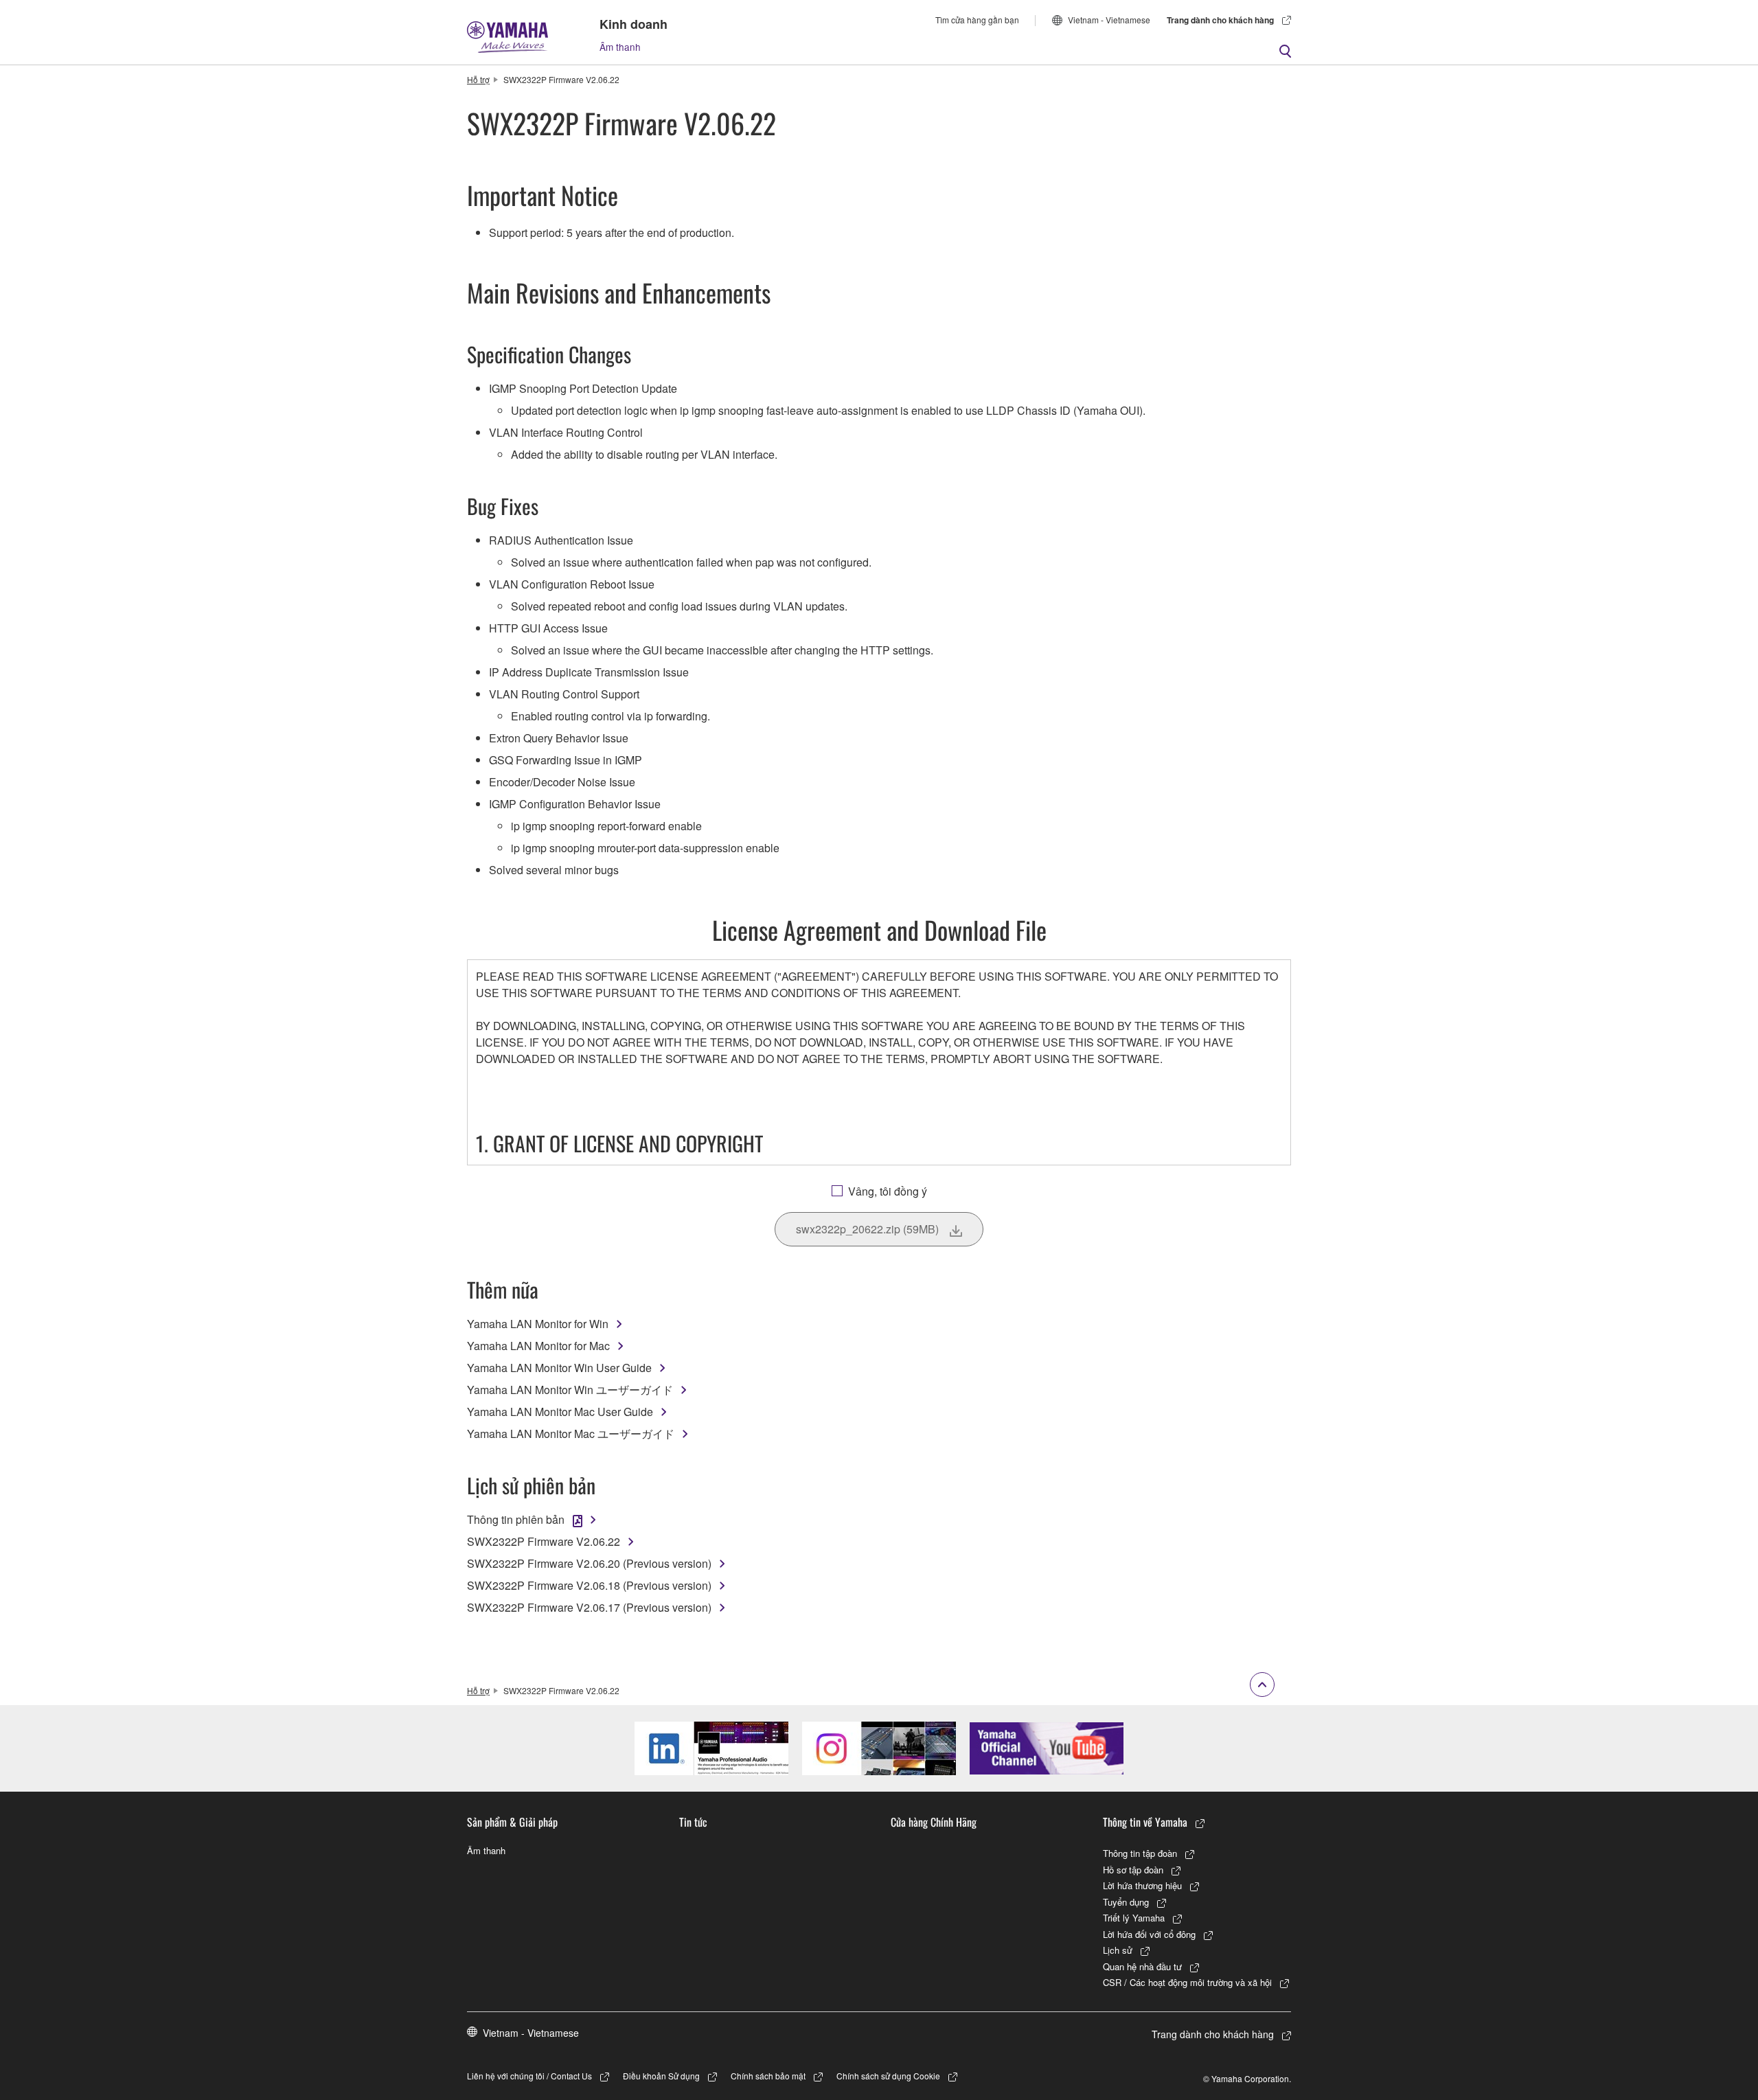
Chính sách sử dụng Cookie (888, 2076)
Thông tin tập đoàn (1140, 1853)
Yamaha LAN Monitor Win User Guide (559, 1368)
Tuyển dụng (1126, 1902)
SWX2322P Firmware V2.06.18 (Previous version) (589, 1585)
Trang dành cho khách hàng (1220, 20)
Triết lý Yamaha (1134, 1918)
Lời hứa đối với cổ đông (1149, 1934)
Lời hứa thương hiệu (1142, 1885)
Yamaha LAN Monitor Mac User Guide (560, 1412)
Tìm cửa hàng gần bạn (977, 20)
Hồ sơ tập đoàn (1133, 1870)
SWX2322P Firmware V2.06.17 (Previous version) (589, 1607)
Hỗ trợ (478, 79)
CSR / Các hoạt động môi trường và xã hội (1187, 1982)
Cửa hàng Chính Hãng (934, 1822)
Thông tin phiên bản (516, 1519)
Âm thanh (620, 47)
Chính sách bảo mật (768, 2076)
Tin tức (693, 1822)
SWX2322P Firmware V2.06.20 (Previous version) (589, 1563)
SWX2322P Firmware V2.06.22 (544, 1541)
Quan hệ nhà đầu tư (1142, 1966)
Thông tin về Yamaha (1145, 1822)
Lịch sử (1118, 1950)
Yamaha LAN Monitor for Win (538, 1324)
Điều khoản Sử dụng (661, 2076)
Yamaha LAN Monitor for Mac (538, 1346)
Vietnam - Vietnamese (1109, 20)
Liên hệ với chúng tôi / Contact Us (529, 2076)
